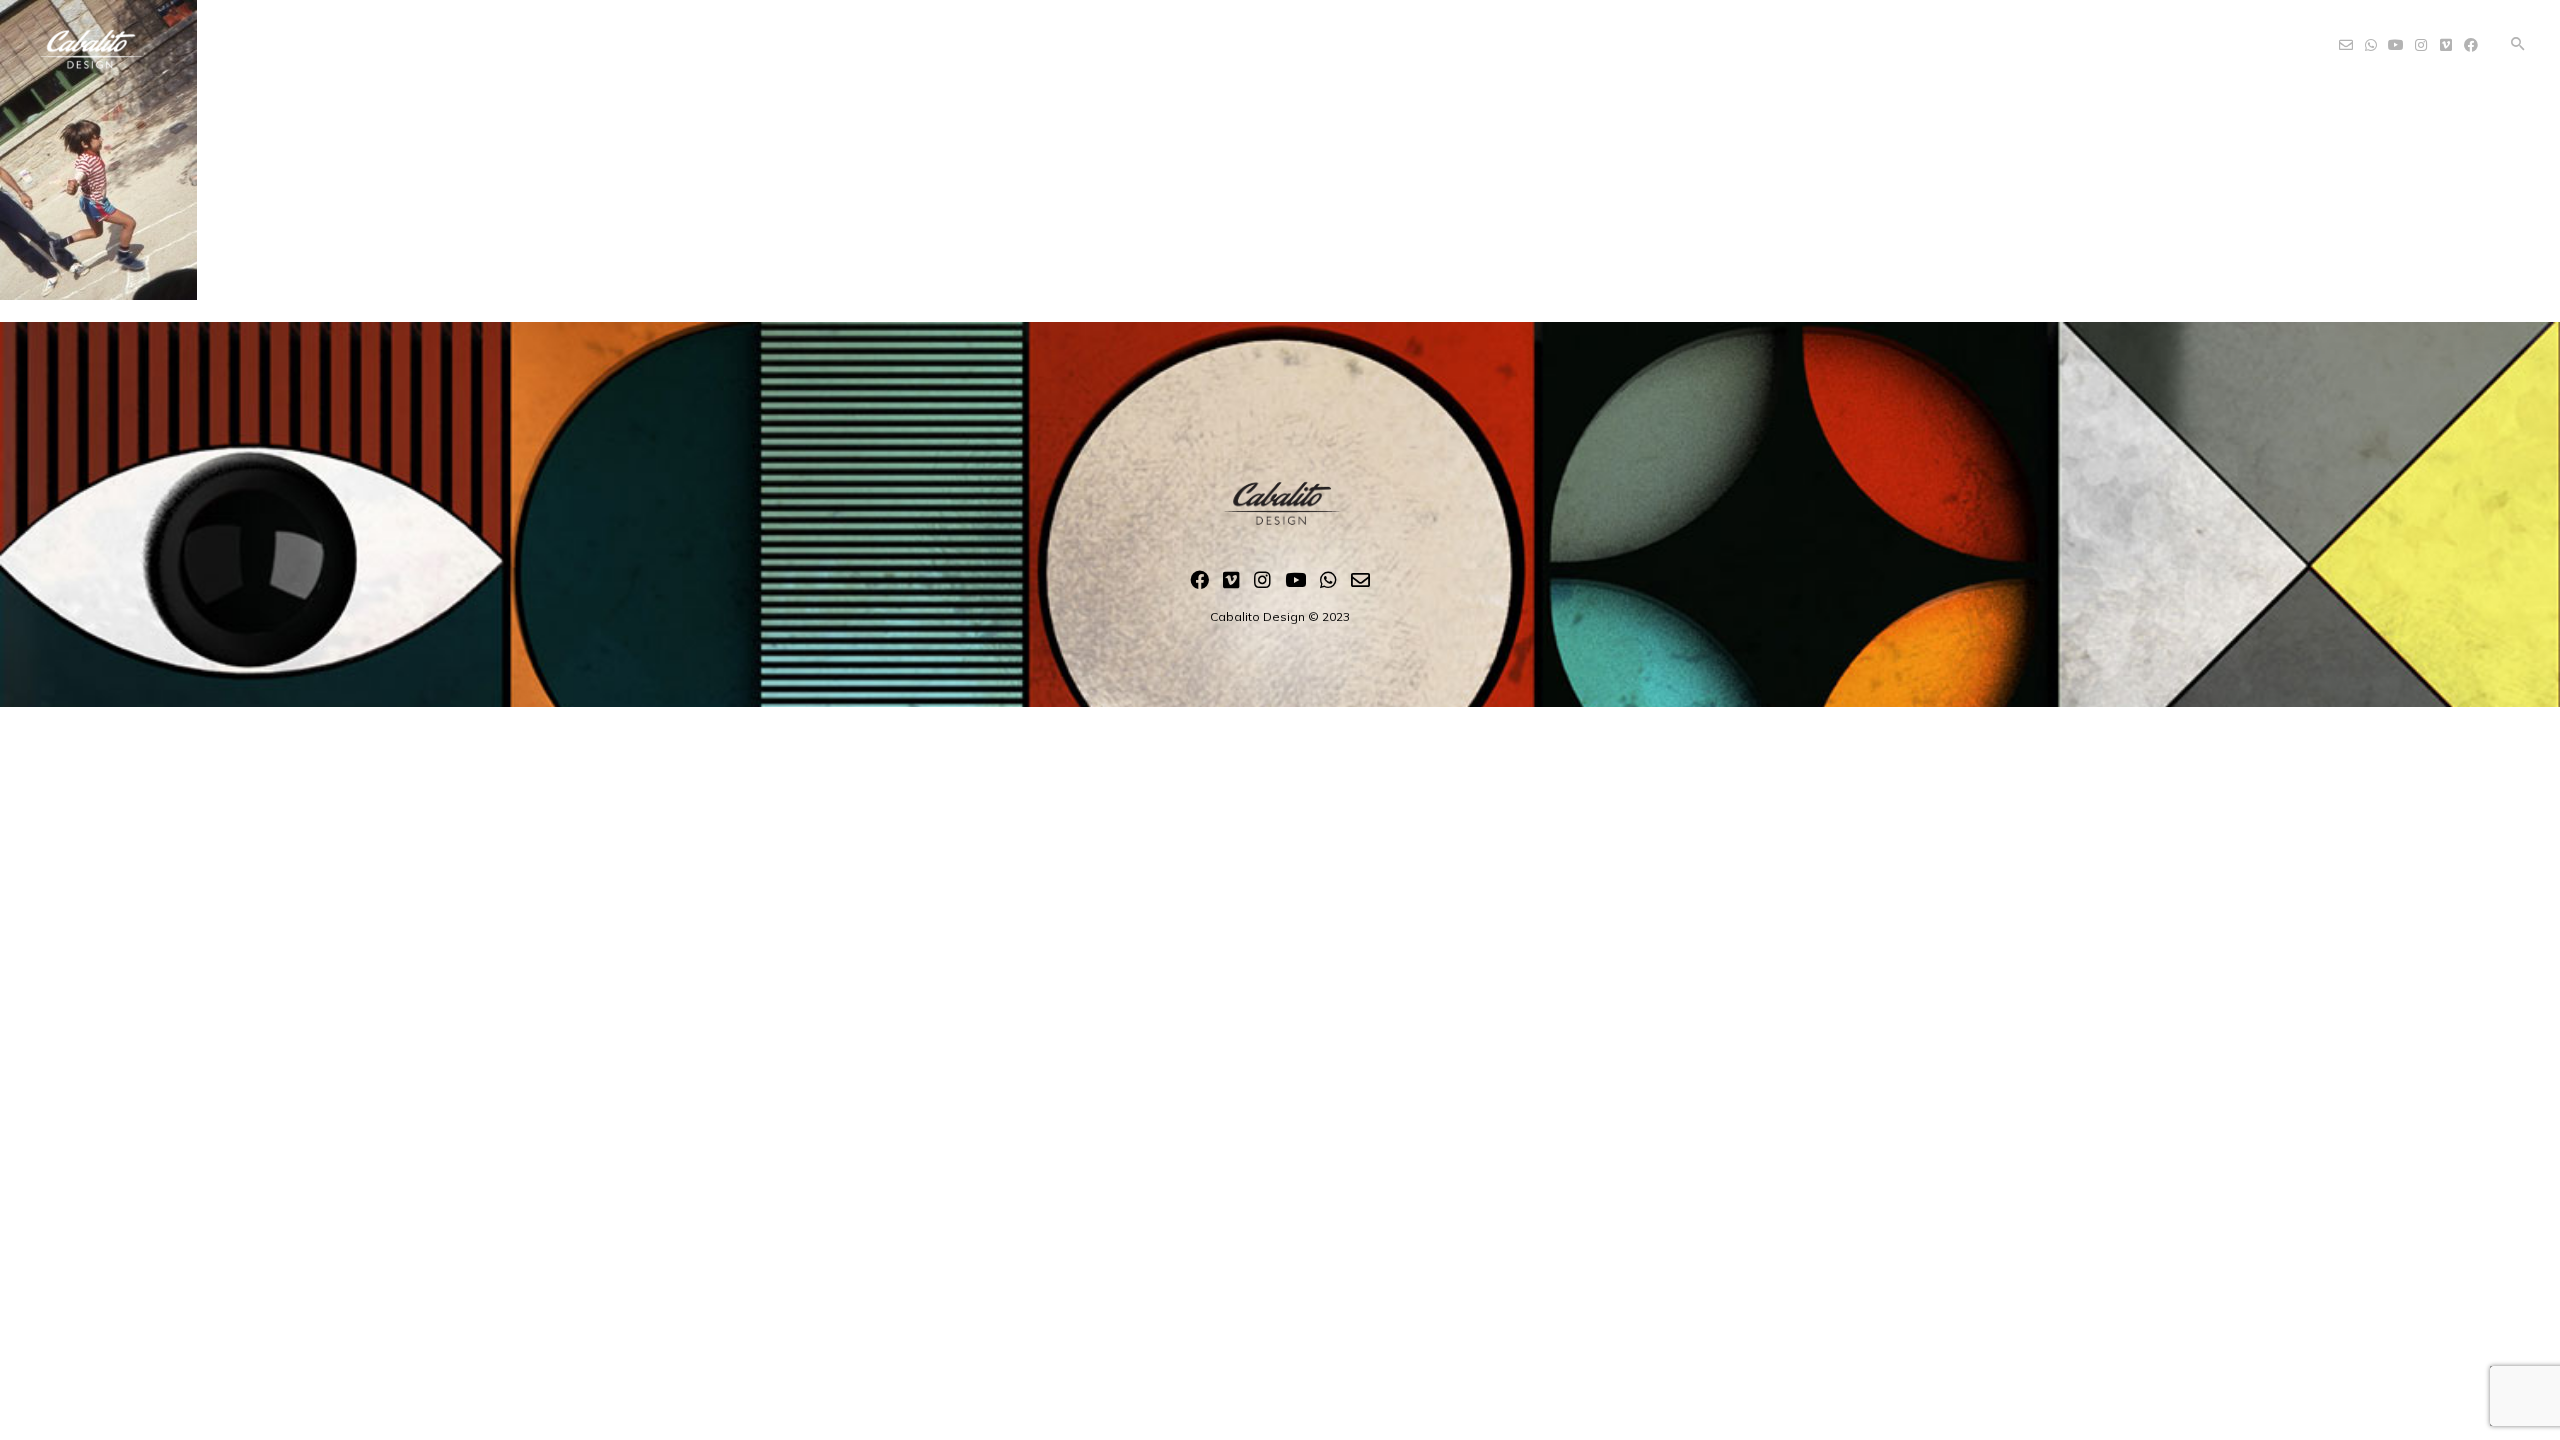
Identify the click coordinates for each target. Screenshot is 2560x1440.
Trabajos (1346, 39)
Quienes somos (1206, 39)
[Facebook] (1199, 584)
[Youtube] (1295, 584)
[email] (1360, 584)
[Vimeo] (1231, 584)
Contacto (1460, 39)
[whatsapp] (1328, 584)
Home (1083, 39)
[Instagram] (1262, 584)
